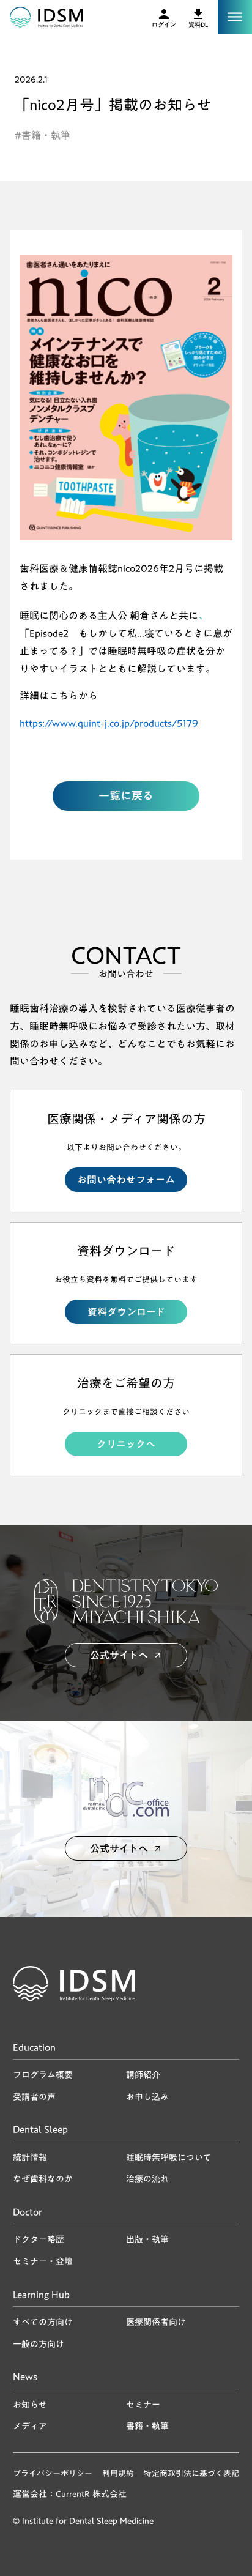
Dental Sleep (40, 2131)
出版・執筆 (147, 2239)
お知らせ (30, 2405)
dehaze (235, 17)
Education (34, 2049)
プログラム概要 (43, 2075)
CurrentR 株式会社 (91, 2495)
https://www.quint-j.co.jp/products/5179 (109, 723)
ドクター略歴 (39, 2239)
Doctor (28, 2213)
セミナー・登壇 (43, 2261)
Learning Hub (41, 2296)
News (25, 2378)
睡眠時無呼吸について (169, 2157)
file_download (198, 14)
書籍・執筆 (147, 2426)
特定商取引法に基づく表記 (191, 2473)
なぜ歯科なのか (43, 2179)
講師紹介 (143, 2075)
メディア (30, 2426)
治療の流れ (147, 2179)
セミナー (143, 2405)
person (164, 14)
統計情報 (30, 2157)
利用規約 (118, 2473)
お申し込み (147, 2097)
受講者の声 (34, 2097)
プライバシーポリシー (53, 2473)
